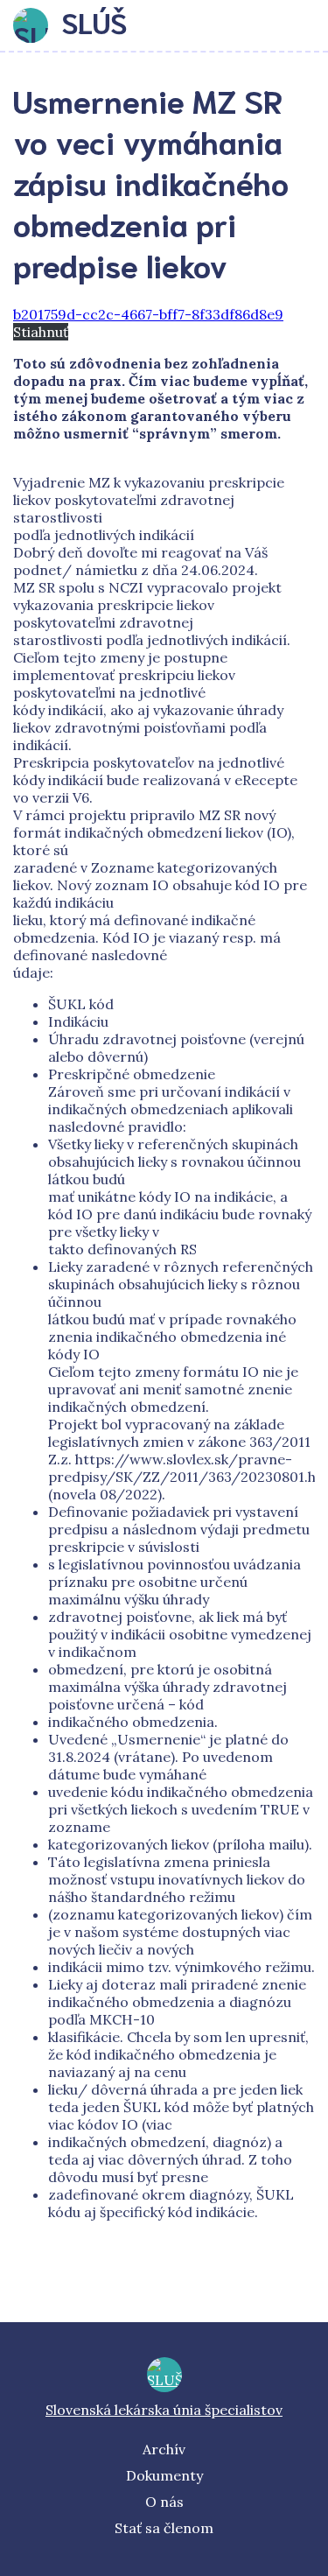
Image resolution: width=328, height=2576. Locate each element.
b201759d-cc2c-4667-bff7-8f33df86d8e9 (148, 314)
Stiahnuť (41, 332)
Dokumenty (164, 2475)
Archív (164, 2449)
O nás (164, 2502)
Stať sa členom (164, 2528)
